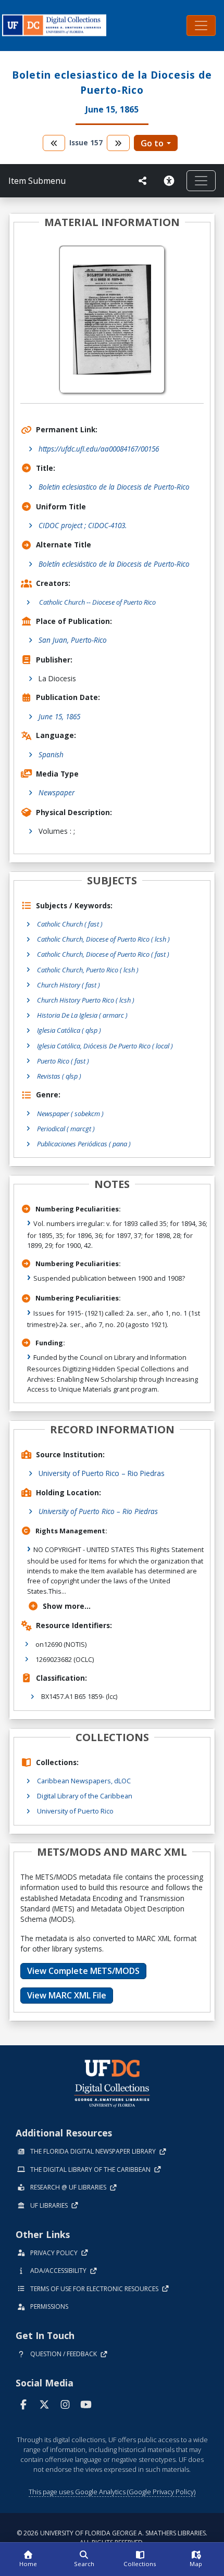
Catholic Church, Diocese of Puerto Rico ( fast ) (103, 954)
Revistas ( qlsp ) (59, 1076)
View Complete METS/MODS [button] (83, 1971)
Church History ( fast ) (69, 985)
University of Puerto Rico (75, 1811)
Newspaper (57, 792)
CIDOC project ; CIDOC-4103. (83, 525)
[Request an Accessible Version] (171, 181)
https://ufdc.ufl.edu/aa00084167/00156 (99, 449)
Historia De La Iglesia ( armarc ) (82, 1015)
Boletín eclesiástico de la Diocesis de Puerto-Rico (114, 564)
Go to (152, 143)
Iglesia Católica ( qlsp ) (69, 1030)
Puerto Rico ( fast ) (63, 1061)
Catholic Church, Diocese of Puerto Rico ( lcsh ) (103, 939)
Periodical (66, 1129)
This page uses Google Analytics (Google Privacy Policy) (112, 2492)
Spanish (51, 754)
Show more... (67, 1606)
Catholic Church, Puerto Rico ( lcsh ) (88, 970)
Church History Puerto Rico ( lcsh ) (86, 1000)
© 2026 (112, 2538)
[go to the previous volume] (54, 143)
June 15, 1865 (59, 716)
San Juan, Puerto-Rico (73, 640)
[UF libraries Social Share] (143, 181)
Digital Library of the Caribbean (85, 1796)
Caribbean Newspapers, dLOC (84, 1781)
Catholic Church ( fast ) (70, 924)
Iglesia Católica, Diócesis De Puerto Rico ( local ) (105, 1046)
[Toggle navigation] (201, 26)
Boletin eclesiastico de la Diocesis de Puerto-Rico (114, 487)
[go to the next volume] (118, 143)
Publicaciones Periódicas (84, 1144)
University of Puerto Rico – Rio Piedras (102, 1473)
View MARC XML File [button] (67, 1995)
